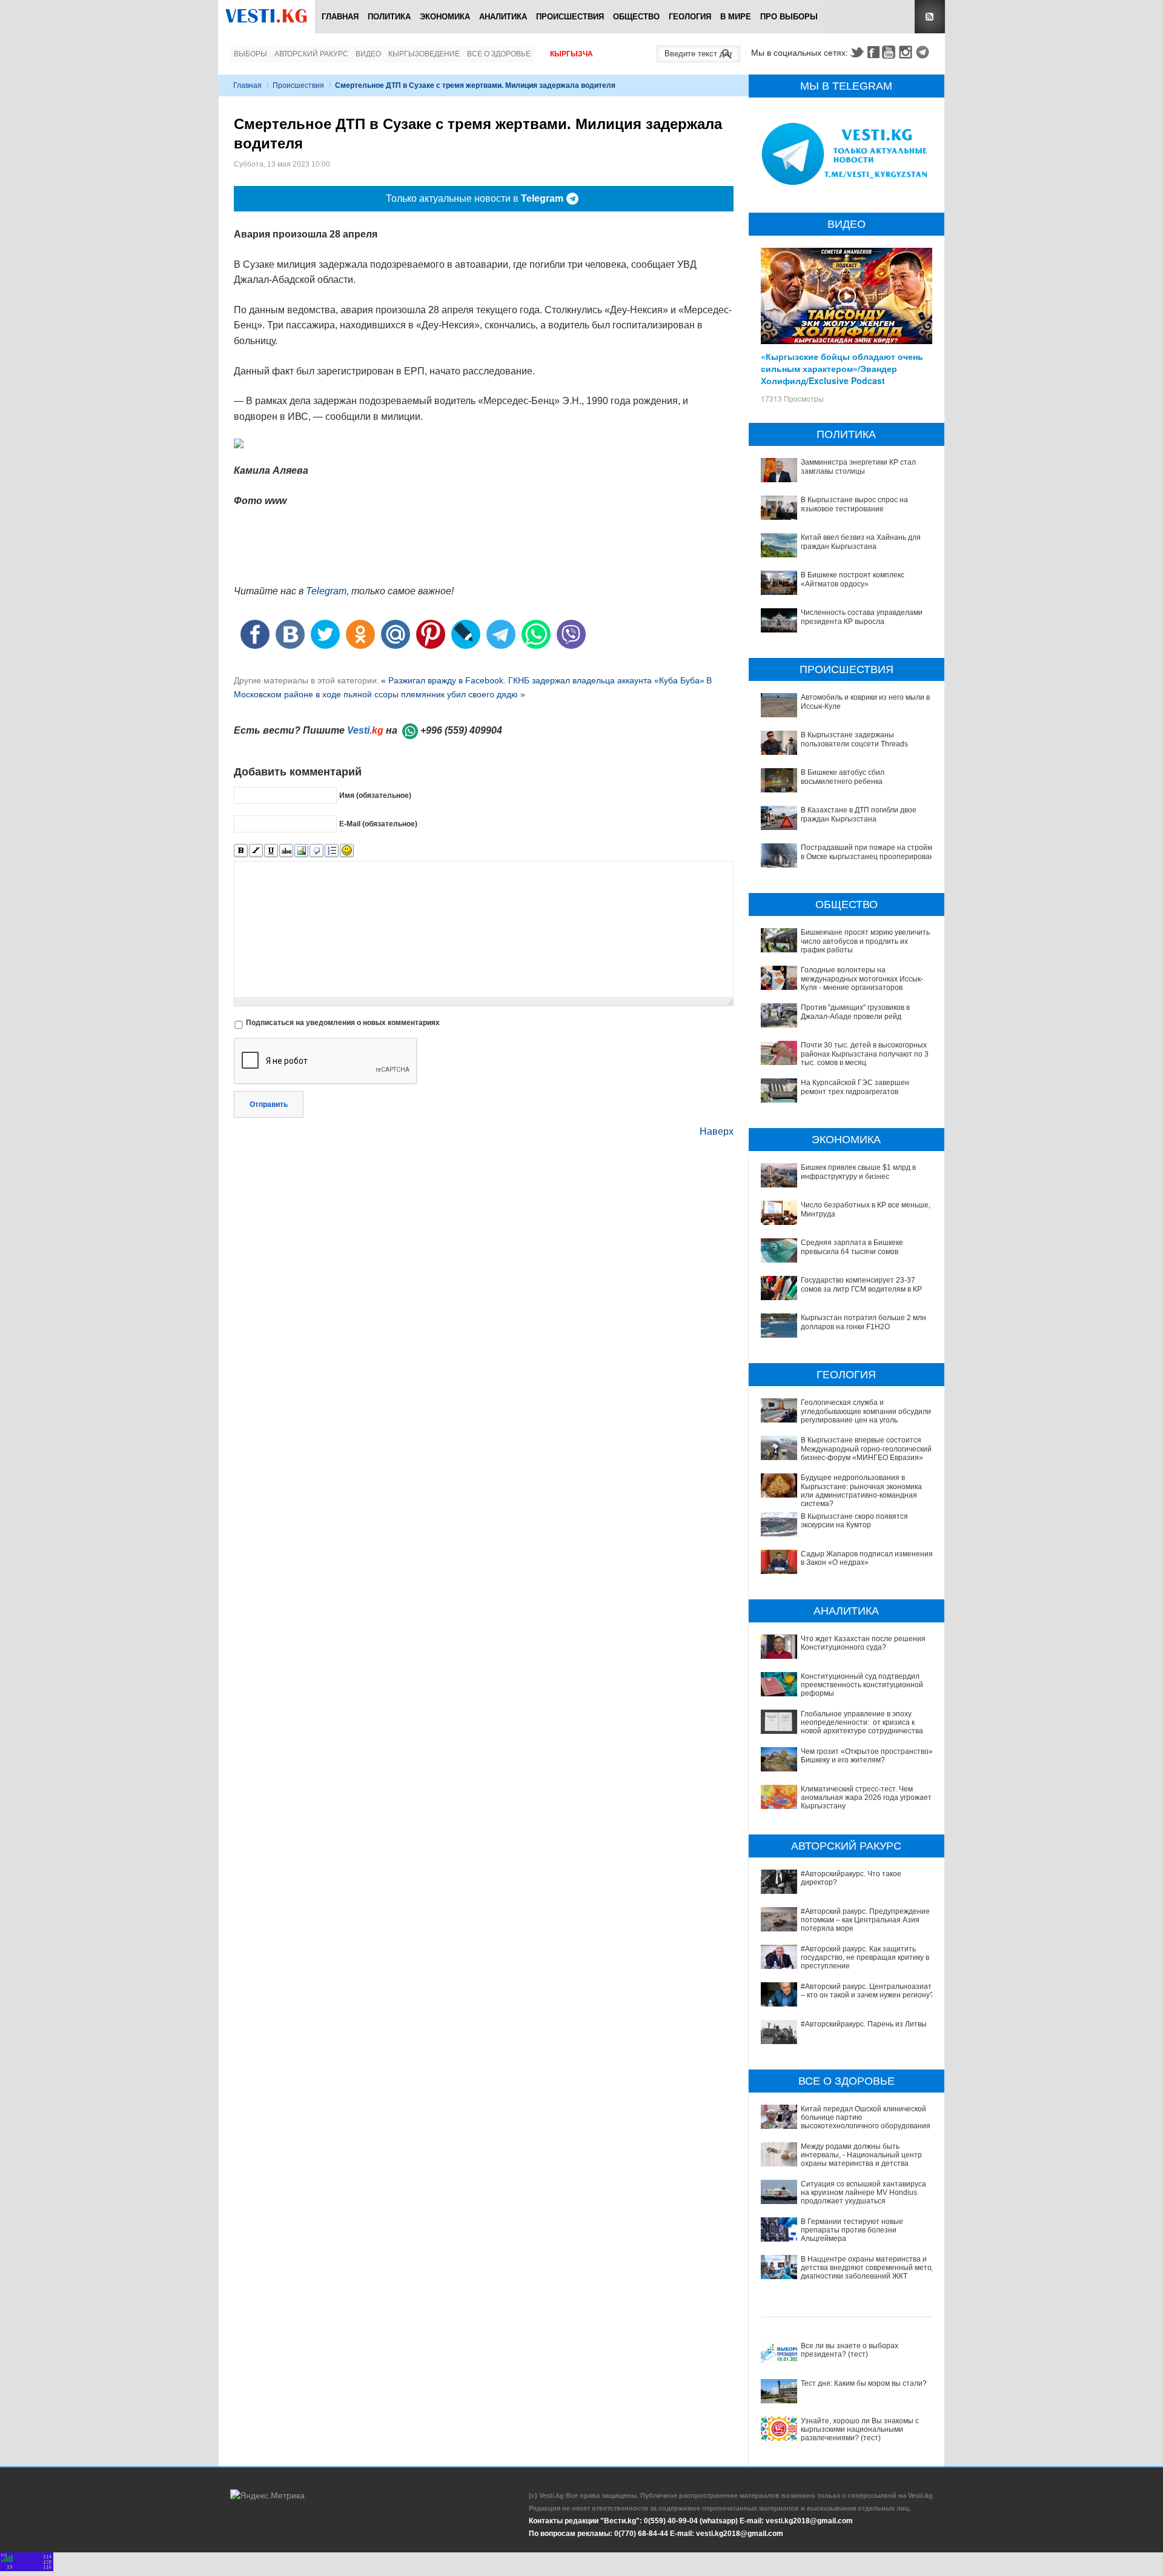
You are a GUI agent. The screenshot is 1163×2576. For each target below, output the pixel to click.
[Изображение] (301, 851)
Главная (340, 17)
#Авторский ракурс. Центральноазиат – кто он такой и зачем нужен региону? (867, 1991)
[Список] (332, 851)
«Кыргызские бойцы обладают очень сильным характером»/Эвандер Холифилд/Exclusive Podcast (842, 368)
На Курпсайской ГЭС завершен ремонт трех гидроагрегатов (855, 1087)
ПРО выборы (789, 17)
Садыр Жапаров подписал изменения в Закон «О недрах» (867, 1558)
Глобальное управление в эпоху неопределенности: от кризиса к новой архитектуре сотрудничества (862, 1723)
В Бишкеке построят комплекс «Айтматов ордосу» (853, 579)
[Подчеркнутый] (271, 851)
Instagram (907, 52)
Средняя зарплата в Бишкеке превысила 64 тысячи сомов (852, 1247)
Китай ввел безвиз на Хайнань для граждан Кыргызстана (861, 542)
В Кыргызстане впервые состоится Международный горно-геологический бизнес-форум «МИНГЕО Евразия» (866, 1449)
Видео (368, 54)
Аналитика (503, 17)
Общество (636, 17)
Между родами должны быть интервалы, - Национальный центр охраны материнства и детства (861, 2155)
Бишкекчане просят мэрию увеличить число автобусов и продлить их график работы (865, 941)
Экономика (445, 17)
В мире (736, 17)
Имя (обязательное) (375, 795)
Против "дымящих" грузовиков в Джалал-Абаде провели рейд (855, 1012)
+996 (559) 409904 (461, 730)
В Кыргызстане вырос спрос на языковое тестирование (854, 504)
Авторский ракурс (311, 54)
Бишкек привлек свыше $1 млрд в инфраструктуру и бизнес (858, 1172)
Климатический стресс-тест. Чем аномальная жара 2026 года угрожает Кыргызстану (866, 1798)
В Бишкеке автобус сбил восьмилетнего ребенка (843, 777)
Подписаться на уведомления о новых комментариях (343, 1023)
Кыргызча (572, 54)
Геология (690, 17)
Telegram (924, 52)
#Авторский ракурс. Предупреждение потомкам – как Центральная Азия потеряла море (865, 1920)
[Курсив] (256, 851)
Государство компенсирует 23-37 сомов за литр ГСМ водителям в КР (861, 1284)
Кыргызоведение (424, 54)
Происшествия (570, 17)
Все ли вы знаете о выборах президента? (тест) (850, 2350)
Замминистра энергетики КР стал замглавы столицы (858, 466)
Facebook (873, 52)
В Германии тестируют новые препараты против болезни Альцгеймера (852, 2230)
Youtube (890, 52)
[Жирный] (241, 851)
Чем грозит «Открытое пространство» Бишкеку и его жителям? (867, 1756)
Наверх (717, 1131)
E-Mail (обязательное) (378, 823)
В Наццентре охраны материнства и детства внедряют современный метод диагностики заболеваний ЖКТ (868, 2268)
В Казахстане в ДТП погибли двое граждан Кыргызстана (859, 814)
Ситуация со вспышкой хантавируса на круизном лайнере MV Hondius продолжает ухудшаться (863, 2193)
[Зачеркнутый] (286, 851)
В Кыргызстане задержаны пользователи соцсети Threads (854, 739)
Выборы (250, 54)
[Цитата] (316, 851)
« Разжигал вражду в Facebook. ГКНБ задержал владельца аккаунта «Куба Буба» (543, 680)
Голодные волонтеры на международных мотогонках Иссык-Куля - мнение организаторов (862, 979)
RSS (930, 17)
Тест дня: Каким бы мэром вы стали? (864, 2383)
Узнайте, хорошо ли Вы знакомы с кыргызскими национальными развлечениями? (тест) (860, 2430)
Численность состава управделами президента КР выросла (862, 617)
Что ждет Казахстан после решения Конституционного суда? (863, 1643)
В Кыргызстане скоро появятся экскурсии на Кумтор (854, 1521)
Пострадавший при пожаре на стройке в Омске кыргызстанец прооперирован (868, 852)
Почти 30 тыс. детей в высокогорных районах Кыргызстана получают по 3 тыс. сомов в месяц (865, 1054)
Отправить (269, 1104)
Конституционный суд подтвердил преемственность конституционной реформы (862, 1685)
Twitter (857, 52)
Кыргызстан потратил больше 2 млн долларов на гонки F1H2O (863, 1322)
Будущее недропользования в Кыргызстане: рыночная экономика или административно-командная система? (861, 1491)
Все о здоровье (499, 54)
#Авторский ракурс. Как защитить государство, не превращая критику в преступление (865, 1958)
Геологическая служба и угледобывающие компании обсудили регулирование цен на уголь (866, 1411)
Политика (389, 17)
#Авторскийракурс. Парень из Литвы (864, 2024)
